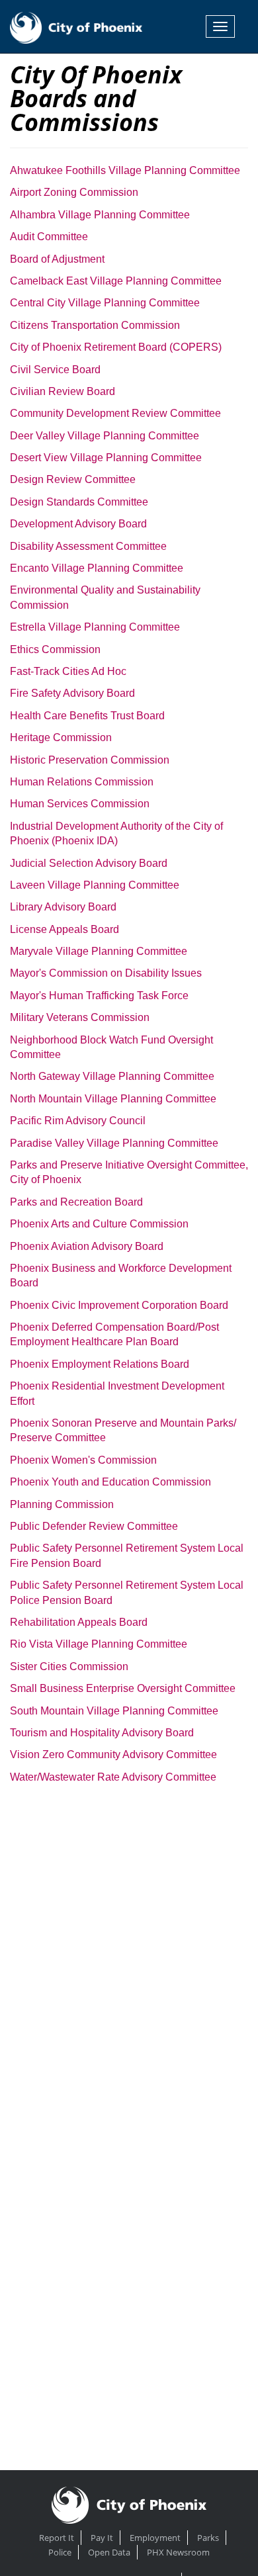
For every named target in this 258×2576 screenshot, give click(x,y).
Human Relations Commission (82, 782)
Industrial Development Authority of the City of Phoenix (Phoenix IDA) (116, 833)
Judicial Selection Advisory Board (89, 863)
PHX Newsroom (178, 2552)
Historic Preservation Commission (90, 760)
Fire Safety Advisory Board (72, 693)
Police (60, 2552)
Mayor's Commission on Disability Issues (106, 973)
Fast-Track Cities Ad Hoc (68, 671)
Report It (57, 2538)
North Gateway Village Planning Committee (112, 1076)
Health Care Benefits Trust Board (87, 716)
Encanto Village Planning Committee (97, 568)
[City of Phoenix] (76, 26)
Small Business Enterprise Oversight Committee (123, 1688)
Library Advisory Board (63, 907)
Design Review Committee (73, 479)
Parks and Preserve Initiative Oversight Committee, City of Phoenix (129, 1172)
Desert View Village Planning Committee (106, 458)
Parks (208, 2538)
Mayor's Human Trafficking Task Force (99, 996)
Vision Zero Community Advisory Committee (113, 1754)
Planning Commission (62, 1504)
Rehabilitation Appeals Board (79, 1622)
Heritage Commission (61, 737)
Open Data (109, 2552)
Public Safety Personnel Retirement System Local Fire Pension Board (127, 1555)
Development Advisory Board (78, 524)
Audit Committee (49, 237)
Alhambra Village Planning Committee (100, 215)
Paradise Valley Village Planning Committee (114, 1143)
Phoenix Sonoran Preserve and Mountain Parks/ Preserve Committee (123, 1430)
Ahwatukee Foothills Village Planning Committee (125, 170)
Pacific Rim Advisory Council (78, 1121)
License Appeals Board (64, 929)
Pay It (102, 2538)
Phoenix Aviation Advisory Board (87, 1246)
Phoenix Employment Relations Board (100, 1364)
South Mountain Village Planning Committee (114, 1711)
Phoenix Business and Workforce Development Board (121, 1275)
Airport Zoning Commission (74, 192)
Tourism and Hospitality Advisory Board (102, 1733)
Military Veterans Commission (80, 1017)
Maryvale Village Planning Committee (99, 951)
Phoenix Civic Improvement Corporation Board (119, 1305)
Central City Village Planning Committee (105, 303)
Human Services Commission (80, 804)
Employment (155, 2538)
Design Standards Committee (79, 502)
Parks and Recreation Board (76, 1202)
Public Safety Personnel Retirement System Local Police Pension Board (127, 1592)
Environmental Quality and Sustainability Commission (105, 597)
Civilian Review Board (63, 391)
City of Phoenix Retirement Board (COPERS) (116, 347)
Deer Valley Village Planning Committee (105, 436)
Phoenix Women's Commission (83, 1460)
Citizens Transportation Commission (95, 325)
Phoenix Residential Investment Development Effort (117, 1393)
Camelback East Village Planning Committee (116, 281)
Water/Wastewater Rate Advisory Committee (113, 1777)
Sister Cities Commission (69, 1666)
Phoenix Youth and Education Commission (110, 1482)
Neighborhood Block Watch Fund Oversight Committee (111, 1047)
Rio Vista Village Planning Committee (99, 1644)
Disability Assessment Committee (88, 546)
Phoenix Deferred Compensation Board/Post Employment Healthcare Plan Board (114, 1334)
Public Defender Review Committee (94, 1526)
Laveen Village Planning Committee (95, 885)
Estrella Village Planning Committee (95, 627)
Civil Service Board (55, 370)
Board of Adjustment (57, 259)
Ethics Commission (55, 649)
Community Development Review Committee (115, 413)
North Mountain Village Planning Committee (113, 1099)
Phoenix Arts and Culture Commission (99, 1224)
